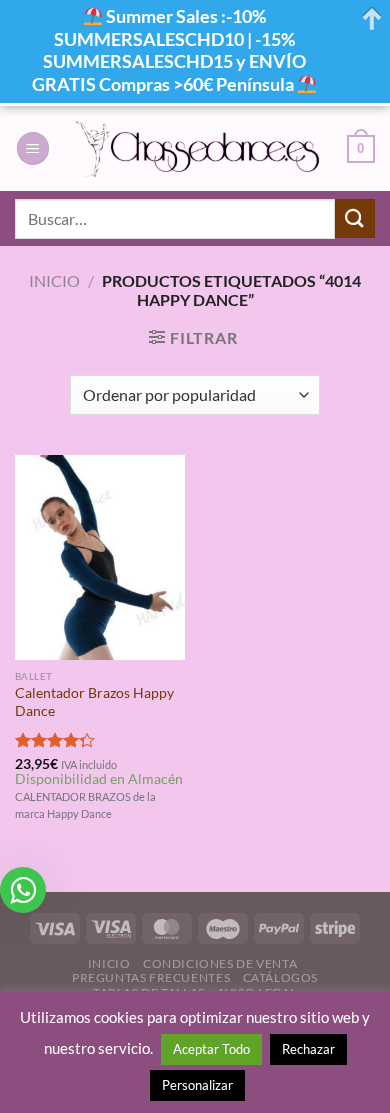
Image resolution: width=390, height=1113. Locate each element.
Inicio (54, 280)
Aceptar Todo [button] (211, 1049)
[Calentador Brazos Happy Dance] (100, 557)
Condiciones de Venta (220, 963)
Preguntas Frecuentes (151, 977)
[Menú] (33, 148)
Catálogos (281, 977)
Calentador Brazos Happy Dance (94, 702)
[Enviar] (355, 218)
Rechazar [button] (308, 1049)
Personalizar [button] (197, 1085)
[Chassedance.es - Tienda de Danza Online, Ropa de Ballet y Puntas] (198, 148)
